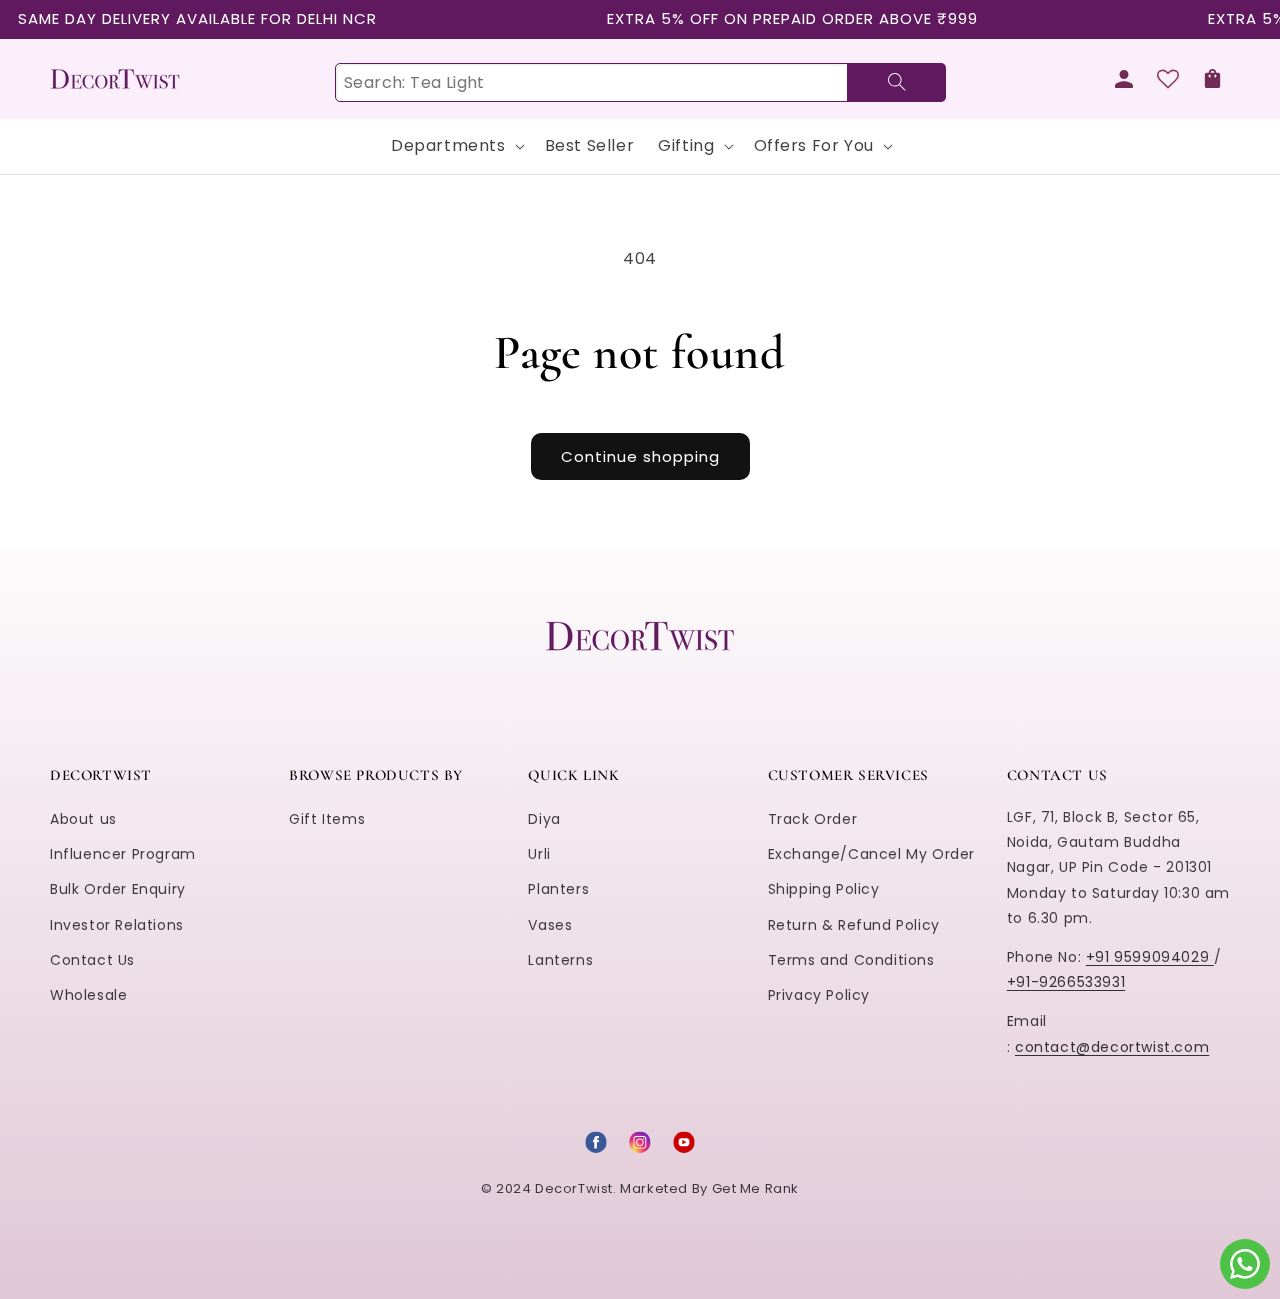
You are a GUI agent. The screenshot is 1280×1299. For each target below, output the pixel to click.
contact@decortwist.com (1112, 1047)
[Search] (896, 82)
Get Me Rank (756, 1188)
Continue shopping (640, 456)
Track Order (813, 819)
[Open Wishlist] (1168, 79)
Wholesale (88, 995)
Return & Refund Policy (854, 925)
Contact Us (92, 960)
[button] (1212, 79)
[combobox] (640, 82)
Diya (544, 819)
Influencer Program (123, 854)
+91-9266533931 (1066, 982)
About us (83, 819)
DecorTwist (574, 1188)
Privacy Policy (819, 995)
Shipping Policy (824, 889)
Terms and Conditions (851, 960)
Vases (550, 925)
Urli (539, 854)
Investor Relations (117, 925)
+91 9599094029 (1150, 957)
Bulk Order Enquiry (118, 889)
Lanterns (560, 960)
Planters (558, 889)
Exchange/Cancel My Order (871, 854)
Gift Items (327, 819)
